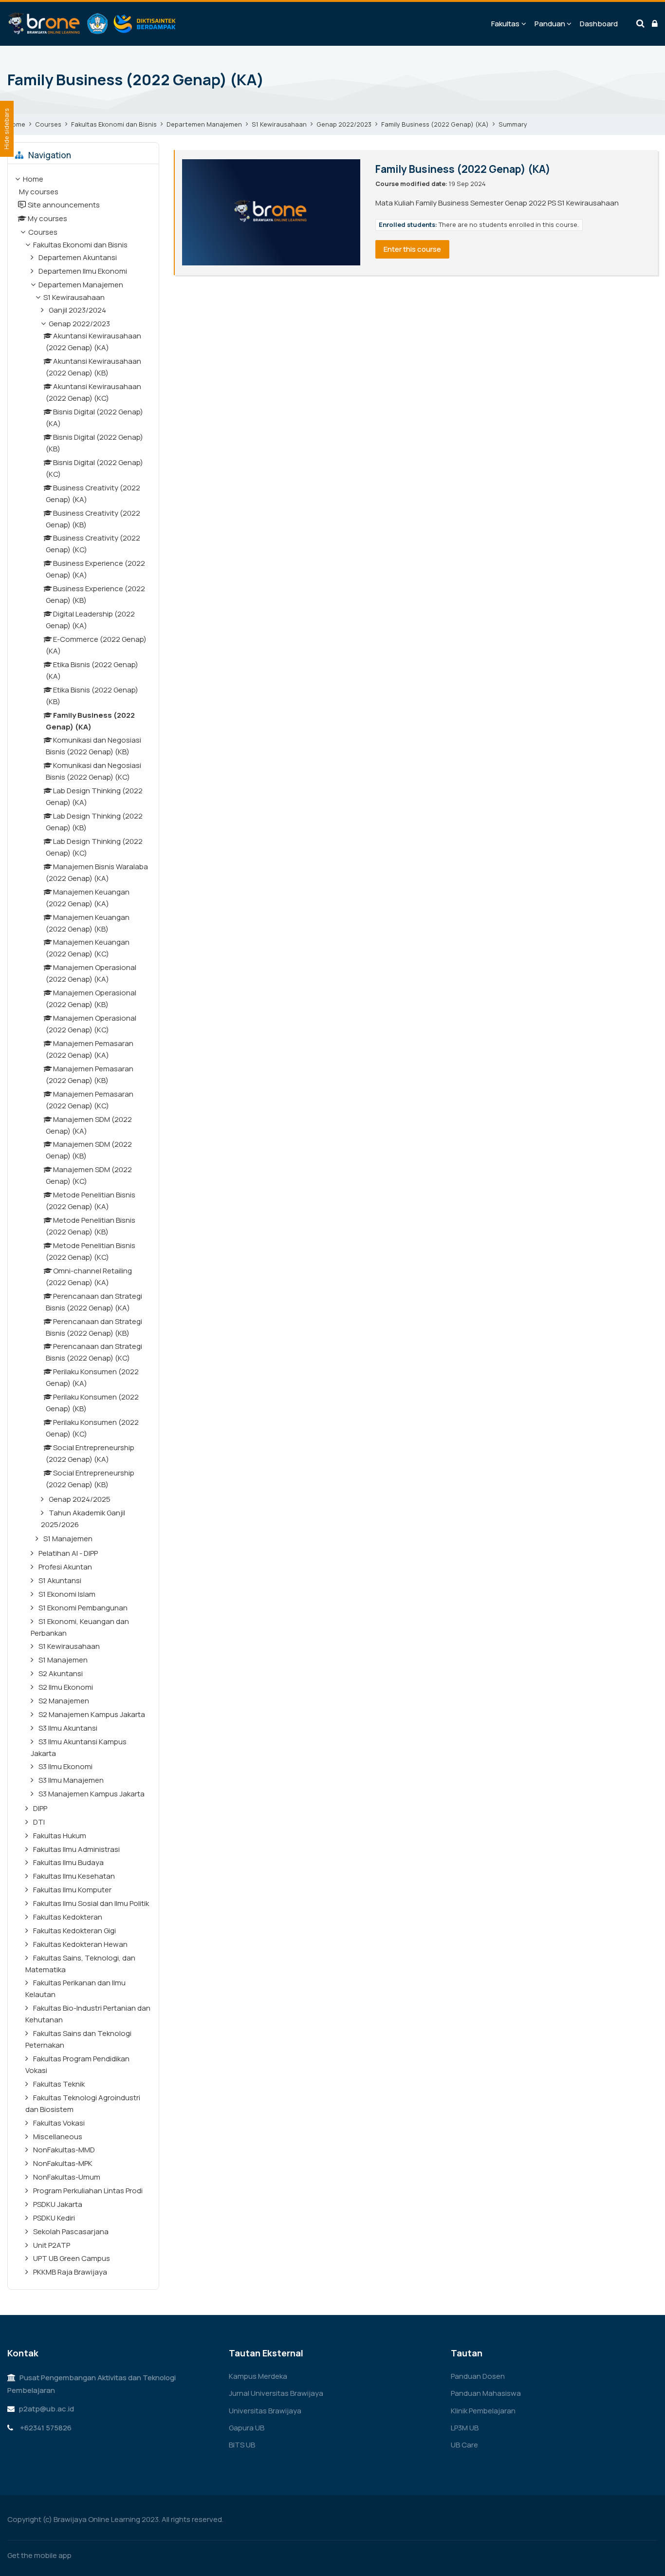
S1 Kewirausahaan (279, 124)
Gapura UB (247, 2428)
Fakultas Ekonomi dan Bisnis (114, 124)
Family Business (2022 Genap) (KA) (136, 79)
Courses (48, 124)
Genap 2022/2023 (344, 124)
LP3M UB (465, 2428)
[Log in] (655, 24)
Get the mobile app (39, 2555)
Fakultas (505, 24)
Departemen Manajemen (204, 124)
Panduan (550, 24)
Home (16, 124)
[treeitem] (83, 1227)
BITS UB (242, 2445)
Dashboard (599, 24)
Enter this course (412, 249)
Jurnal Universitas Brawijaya (276, 2393)
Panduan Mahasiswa (486, 2393)
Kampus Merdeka (258, 2376)
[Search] (640, 24)
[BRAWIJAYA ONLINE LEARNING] (92, 24)
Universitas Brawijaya (265, 2411)
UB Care (464, 2445)
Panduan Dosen (478, 2376)
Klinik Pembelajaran (483, 2411)
